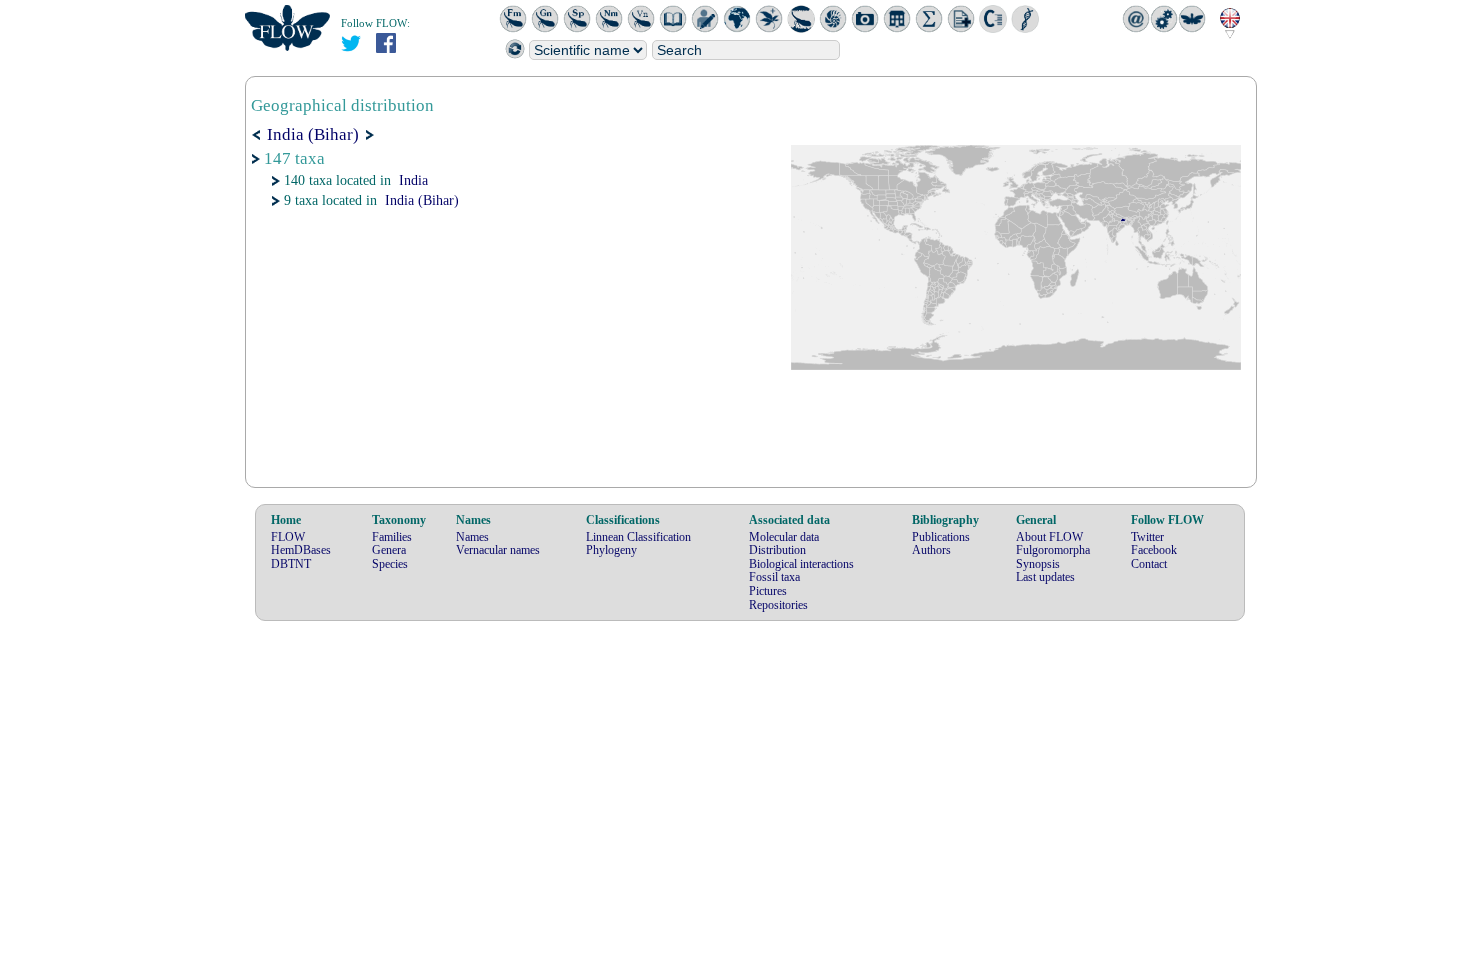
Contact (1149, 564)
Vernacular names (498, 550)
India (413, 180)
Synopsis (1038, 564)
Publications (941, 537)
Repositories (778, 605)
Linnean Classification (638, 537)
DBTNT (291, 564)
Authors (931, 550)
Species (390, 564)
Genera (389, 550)
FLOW (288, 537)
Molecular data (784, 537)
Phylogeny (611, 550)
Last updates (1045, 577)
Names (472, 537)
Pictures (768, 591)
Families (392, 537)
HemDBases (301, 550)
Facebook (1154, 550)
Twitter (1147, 537)
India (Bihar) (422, 200)
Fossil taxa (774, 577)
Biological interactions (801, 564)
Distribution (777, 550)
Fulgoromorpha (1053, 550)
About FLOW (1049, 537)
